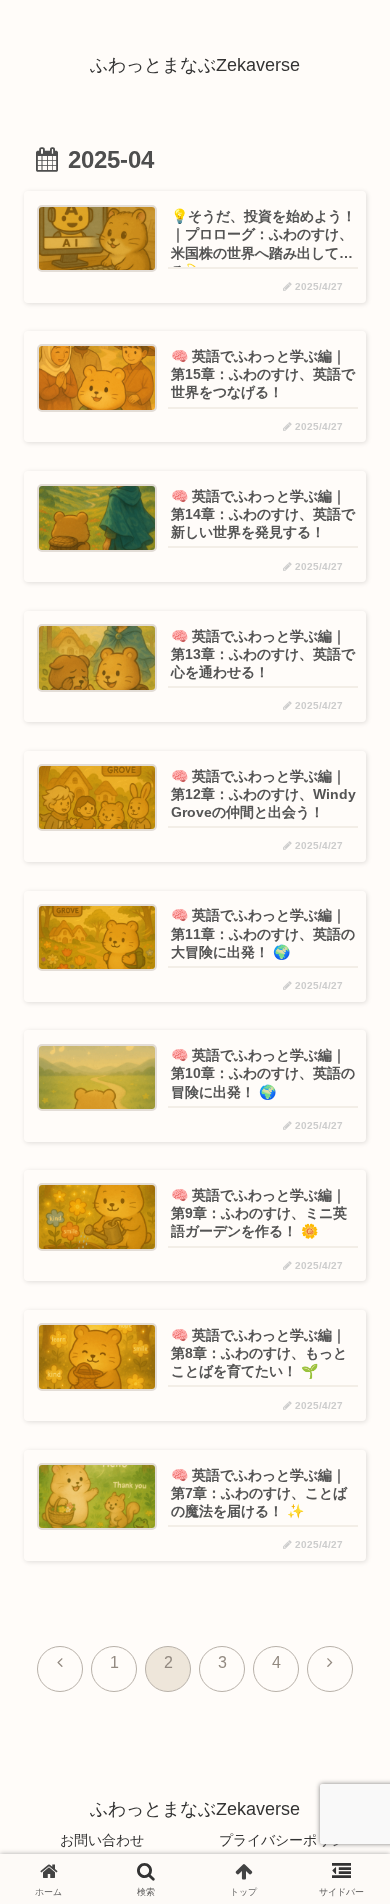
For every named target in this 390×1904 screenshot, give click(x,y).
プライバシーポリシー (289, 1840)
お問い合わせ (102, 1840)
